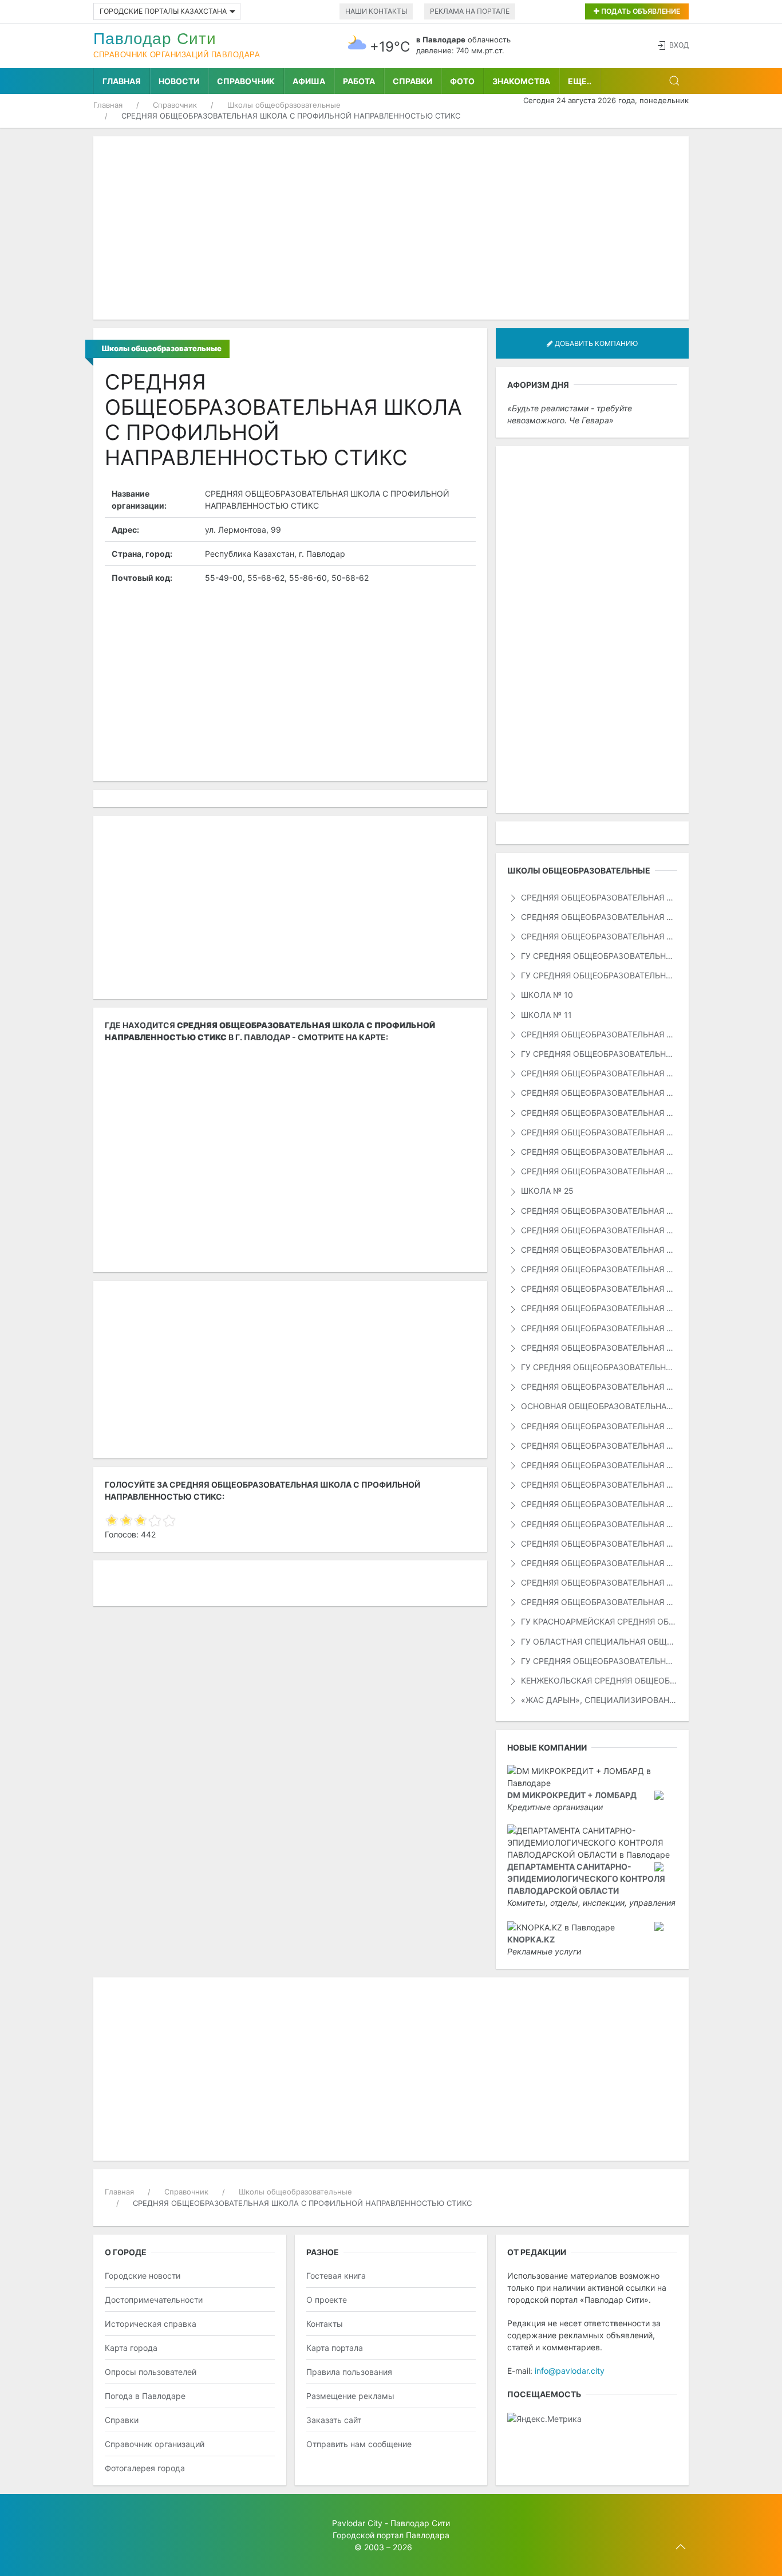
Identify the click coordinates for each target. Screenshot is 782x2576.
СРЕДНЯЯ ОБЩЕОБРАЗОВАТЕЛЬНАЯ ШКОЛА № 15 (598, 1073)
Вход (679, 45)
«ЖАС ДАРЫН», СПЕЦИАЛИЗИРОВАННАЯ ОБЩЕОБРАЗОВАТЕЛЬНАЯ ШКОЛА (598, 1700)
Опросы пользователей (151, 2372)
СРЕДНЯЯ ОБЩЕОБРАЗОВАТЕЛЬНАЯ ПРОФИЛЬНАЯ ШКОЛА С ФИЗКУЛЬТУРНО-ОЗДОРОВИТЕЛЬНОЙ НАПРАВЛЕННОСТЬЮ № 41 (598, 1465)
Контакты (325, 2324)
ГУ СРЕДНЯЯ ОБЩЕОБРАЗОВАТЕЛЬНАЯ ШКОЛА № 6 (598, 975)
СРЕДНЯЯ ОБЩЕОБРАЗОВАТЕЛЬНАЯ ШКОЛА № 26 (598, 1211)
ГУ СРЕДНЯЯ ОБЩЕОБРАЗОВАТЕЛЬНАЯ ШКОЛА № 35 (598, 1367)
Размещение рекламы (350, 2396)
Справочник (246, 81)
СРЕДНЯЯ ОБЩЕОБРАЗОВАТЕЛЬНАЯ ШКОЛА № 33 (598, 1348)
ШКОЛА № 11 (545, 1015)
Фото (462, 81)
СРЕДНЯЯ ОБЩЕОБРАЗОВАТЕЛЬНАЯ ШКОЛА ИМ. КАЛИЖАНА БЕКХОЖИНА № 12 (598, 1524)
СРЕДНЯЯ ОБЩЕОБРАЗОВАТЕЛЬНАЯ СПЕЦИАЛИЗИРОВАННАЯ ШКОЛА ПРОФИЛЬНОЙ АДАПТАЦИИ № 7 (598, 1484)
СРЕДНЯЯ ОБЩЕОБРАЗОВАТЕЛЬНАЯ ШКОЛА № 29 (598, 1269)
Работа (359, 81)
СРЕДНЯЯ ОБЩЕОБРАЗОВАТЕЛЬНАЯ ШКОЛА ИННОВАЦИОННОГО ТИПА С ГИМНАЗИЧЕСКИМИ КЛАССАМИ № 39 (598, 1563)
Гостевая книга (336, 2276)
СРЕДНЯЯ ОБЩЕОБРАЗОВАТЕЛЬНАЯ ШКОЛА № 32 (598, 1328)
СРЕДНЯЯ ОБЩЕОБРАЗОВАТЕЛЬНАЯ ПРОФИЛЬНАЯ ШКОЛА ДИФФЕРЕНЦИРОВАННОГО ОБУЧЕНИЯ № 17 (598, 1582)
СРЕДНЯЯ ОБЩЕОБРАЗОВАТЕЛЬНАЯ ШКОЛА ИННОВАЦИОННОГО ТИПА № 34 (598, 1543)
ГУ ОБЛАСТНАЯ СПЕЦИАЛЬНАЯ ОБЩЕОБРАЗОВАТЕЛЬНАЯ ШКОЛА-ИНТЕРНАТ (598, 1641)
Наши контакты (376, 11)
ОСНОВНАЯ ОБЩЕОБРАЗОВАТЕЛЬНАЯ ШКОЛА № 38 (598, 1406)
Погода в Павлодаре (145, 2396)
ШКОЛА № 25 (546, 1191)
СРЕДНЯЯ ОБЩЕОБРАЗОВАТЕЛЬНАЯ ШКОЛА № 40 (598, 1426)
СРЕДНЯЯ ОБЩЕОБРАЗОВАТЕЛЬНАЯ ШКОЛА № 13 (598, 1034)
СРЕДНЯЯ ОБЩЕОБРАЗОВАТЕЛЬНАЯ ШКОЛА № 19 (598, 1113)
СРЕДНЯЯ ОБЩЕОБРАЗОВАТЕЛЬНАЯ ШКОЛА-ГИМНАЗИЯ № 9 (598, 1504)
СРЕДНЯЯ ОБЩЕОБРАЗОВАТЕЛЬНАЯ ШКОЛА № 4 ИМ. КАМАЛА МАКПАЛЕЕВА (598, 936)
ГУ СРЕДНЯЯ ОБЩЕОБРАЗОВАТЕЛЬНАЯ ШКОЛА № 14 (598, 1054)
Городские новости (143, 2276)
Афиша (309, 81)
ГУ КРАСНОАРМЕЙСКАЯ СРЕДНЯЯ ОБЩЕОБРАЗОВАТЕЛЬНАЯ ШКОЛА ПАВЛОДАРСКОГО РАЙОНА (598, 1621)
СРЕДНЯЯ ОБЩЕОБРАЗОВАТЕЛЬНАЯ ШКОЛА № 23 (598, 1152)
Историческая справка (151, 2324)
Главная (122, 81)
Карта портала (335, 2348)
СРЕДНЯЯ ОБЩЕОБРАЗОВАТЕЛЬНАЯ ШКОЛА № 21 (598, 1132)
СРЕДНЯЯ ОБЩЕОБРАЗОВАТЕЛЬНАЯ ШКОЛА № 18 (598, 1093)
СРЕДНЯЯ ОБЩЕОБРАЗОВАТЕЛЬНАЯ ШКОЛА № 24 (598, 1171)
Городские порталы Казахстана (163, 11)
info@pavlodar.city (570, 2371)
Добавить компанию (595, 343)
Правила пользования (349, 2372)
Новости (179, 81)
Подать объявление (640, 11)
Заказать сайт (334, 2420)
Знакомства (521, 81)
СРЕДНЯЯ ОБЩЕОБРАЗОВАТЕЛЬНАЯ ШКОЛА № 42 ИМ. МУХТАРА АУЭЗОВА (598, 1446)
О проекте (327, 2300)
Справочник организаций (155, 2444)
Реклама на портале (470, 11)
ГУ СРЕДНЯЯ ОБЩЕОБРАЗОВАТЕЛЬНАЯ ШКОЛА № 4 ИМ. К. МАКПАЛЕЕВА (598, 1661)
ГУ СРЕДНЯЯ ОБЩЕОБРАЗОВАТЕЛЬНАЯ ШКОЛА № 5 (598, 956)
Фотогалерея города (145, 2468)
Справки (412, 81)
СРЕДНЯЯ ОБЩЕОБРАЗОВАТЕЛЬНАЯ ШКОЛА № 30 (598, 1289)
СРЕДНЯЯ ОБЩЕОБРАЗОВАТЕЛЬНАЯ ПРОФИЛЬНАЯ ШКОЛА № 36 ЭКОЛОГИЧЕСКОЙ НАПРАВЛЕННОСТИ (598, 1387)
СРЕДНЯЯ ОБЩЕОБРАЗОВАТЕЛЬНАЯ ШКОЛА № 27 (598, 1230)
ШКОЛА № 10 (546, 995)
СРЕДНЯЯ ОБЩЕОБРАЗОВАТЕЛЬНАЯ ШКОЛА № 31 (598, 1308)
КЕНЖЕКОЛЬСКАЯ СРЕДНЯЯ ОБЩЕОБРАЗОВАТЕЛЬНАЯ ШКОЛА (598, 1680)
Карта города (131, 2348)
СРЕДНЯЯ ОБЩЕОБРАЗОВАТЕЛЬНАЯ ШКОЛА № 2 (598, 917)
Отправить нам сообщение (359, 2444)
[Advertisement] (391, 228)
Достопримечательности (154, 2300)
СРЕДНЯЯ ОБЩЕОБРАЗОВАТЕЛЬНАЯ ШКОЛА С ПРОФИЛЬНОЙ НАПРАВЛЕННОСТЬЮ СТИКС (598, 1602)
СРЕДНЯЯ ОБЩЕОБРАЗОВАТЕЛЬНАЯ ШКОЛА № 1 (598, 897)
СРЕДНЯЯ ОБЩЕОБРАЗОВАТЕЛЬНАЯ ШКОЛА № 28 (598, 1250)
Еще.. (580, 81)
